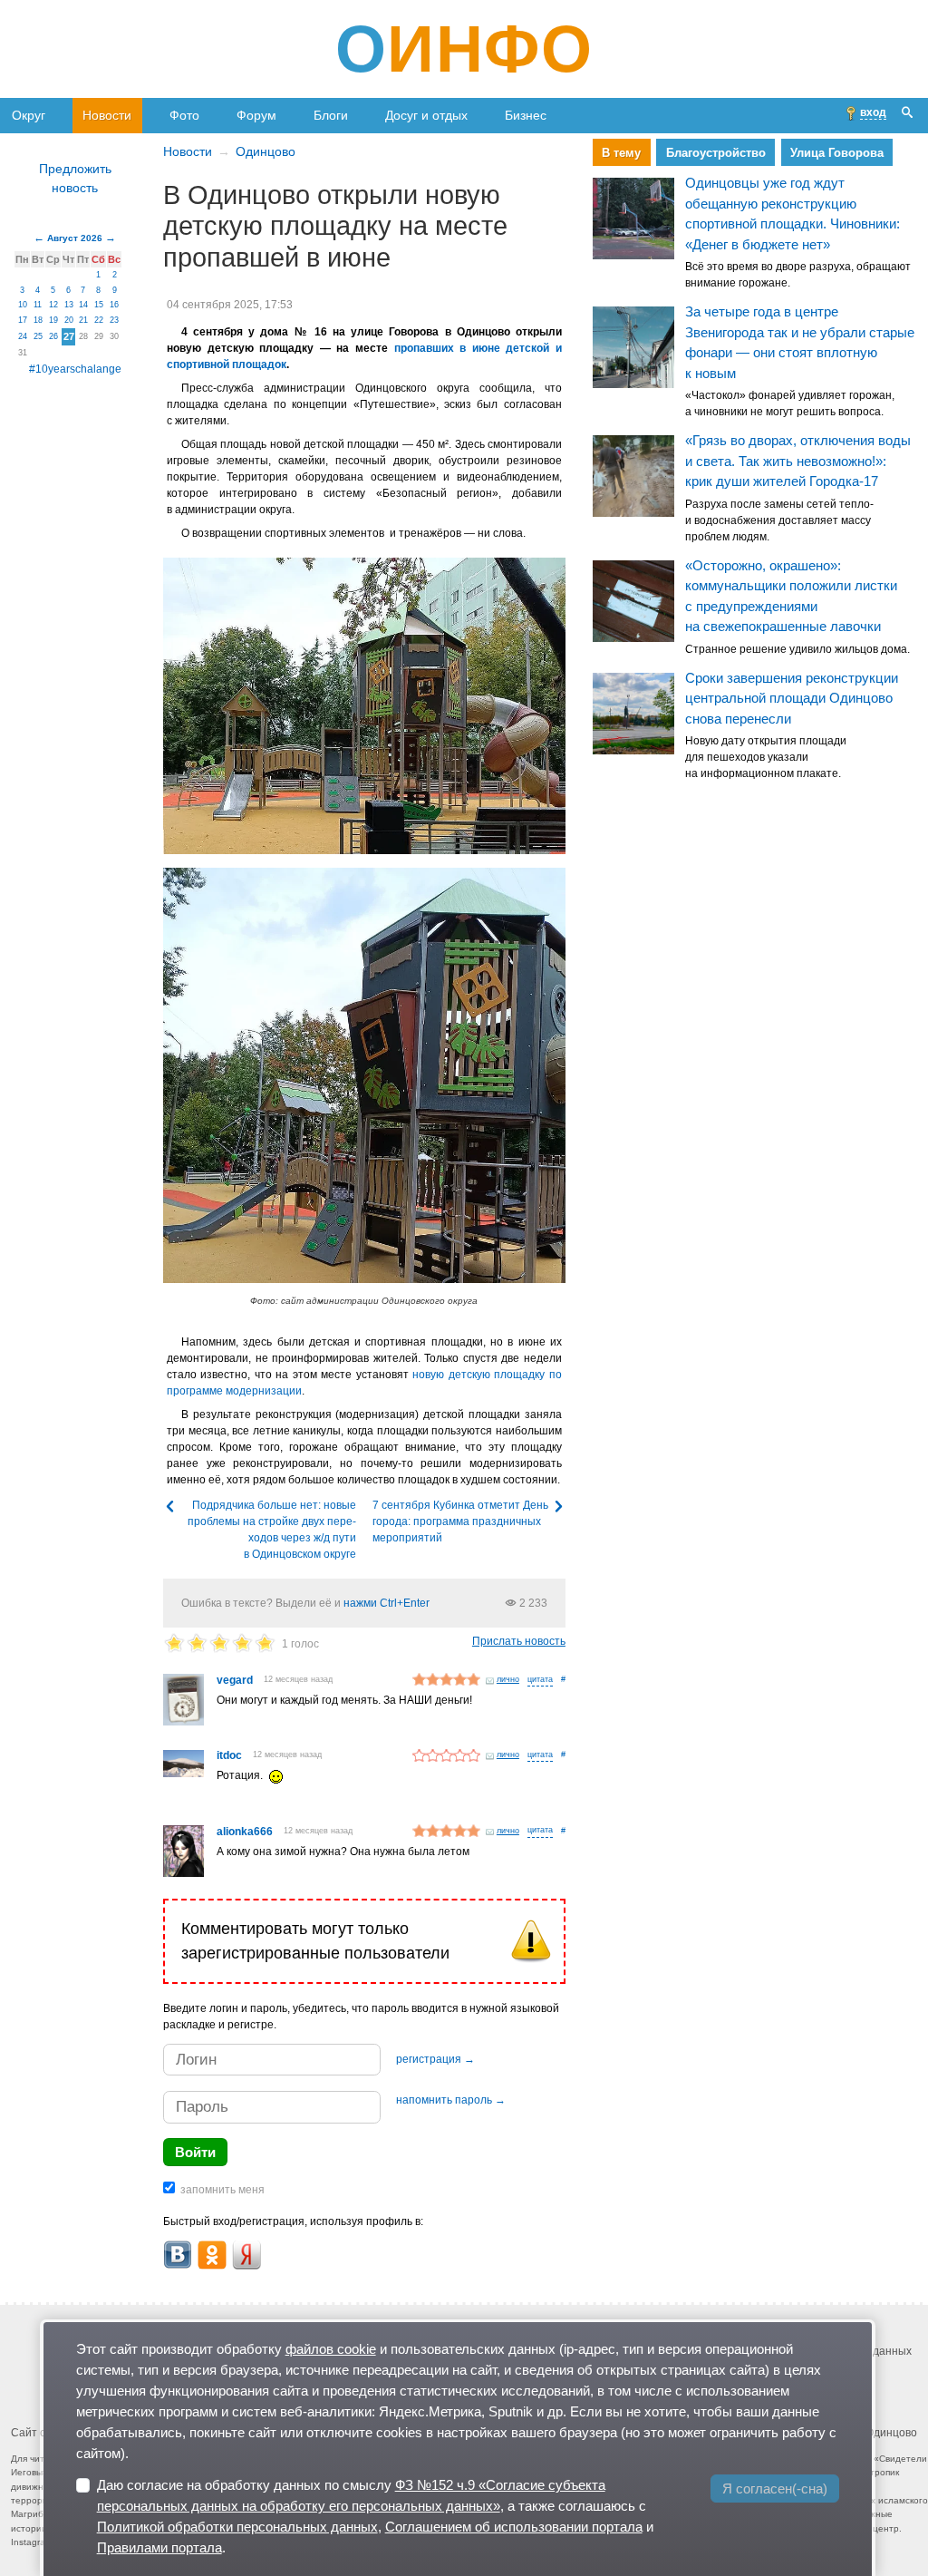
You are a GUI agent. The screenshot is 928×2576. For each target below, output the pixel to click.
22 (99, 320)
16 (114, 305)
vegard (235, 1680)
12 (53, 305)
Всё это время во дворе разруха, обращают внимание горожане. (798, 276)
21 (83, 320)
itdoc (229, 1755)
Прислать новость (519, 1641)
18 (38, 320)
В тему (621, 153)
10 (23, 305)
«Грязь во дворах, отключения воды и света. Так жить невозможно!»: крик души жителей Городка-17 (798, 462)
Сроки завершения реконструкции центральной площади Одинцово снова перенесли (792, 698)
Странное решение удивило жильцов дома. (797, 649)
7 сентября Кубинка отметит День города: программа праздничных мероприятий (460, 1521)
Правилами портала (159, 2547)
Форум (256, 115)
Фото (184, 115)
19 (53, 320)
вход (873, 112)
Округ (29, 115)
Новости (107, 115)
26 (53, 336)
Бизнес (526, 115)
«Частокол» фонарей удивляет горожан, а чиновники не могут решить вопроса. (790, 404)
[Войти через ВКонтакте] (178, 2255)
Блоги (331, 115)
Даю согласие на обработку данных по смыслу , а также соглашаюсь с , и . (375, 2516)
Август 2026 (75, 238)
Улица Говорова (837, 153)
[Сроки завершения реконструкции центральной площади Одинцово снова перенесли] (633, 714)
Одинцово (266, 151)
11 (38, 305)
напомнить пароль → (451, 2100)
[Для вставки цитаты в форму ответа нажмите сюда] (540, 1681)
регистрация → (435, 2059)
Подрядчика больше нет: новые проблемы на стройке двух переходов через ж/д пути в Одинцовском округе (272, 1530)
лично (508, 1679)
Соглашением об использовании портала (514, 2527)
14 (83, 305)
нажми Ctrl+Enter (387, 1603)
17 (23, 320)
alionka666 (245, 1832)
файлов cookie (331, 2349)
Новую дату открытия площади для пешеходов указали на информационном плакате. (766, 758)
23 (114, 320)
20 (69, 320)
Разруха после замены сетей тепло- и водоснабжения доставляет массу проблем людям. (779, 520)
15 (99, 305)
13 (69, 305)
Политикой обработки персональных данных (237, 2527)
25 (38, 336)
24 (23, 336)
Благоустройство (716, 153)
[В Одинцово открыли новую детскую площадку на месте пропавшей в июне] (364, 706)
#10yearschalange (75, 369)
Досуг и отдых (426, 115)
